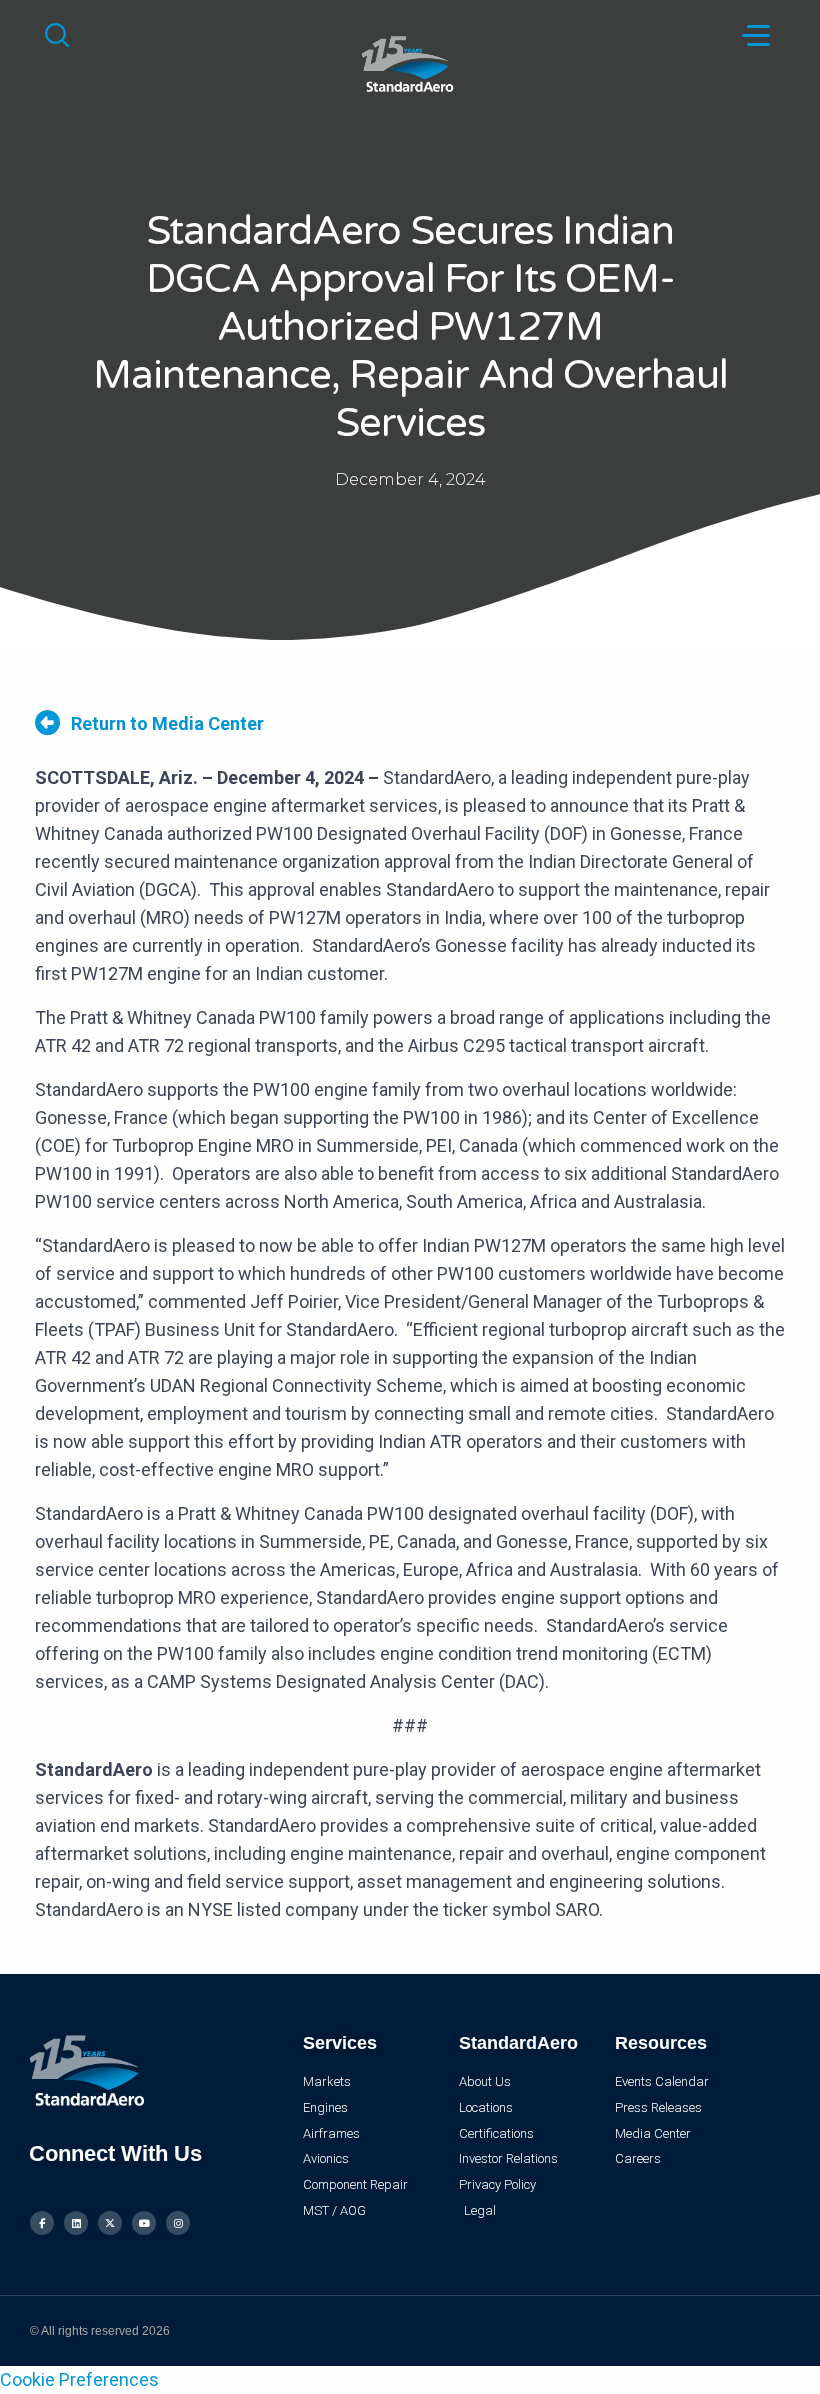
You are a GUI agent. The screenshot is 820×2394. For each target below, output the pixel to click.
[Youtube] (144, 2223)
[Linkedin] (76, 2223)
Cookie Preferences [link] (79, 2379)
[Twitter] (110, 2223)
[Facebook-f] (42, 2223)
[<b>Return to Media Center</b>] (47, 722)
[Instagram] (178, 2223)
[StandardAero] (409, 61)
